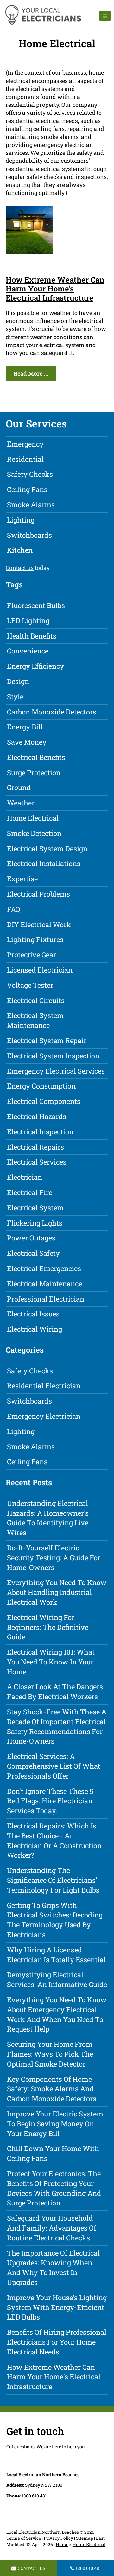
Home (62, 2544)
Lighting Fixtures (35, 939)
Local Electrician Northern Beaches (43, 2532)
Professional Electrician (46, 1299)
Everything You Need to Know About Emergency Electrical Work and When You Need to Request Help (57, 2014)
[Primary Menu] (105, 16)
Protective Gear (32, 955)
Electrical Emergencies (44, 1268)
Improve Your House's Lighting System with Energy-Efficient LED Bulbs (57, 2307)
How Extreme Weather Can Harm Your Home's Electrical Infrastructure (55, 289)
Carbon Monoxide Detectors (52, 712)
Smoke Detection (34, 833)
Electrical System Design (47, 848)
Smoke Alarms (31, 505)
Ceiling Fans (27, 489)
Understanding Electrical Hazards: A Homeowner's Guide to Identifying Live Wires (48, 1518)
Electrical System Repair (47, 1040)
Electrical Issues (33, 1314)
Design (18, 681)
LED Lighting (28, 621)
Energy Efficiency (35, 666)
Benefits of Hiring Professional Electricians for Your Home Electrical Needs (57, 2342)
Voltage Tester (30, 985)
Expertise (22, 879)
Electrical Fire (30, 1192)
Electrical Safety (33, 1253)
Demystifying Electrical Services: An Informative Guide (57, 1979)
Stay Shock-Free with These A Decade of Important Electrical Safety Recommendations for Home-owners (57, 1726)
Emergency (25, 444)
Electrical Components (44, 1101)
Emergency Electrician (44, 1416)
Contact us (20, 568)
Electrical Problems (38, 894)
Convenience (28, 651)
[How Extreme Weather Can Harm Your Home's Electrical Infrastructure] (29, 252)
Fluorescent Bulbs (36, 605)
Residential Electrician (44, 1386)
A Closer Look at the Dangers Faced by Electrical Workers (55, 1691)
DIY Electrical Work (39, 924)
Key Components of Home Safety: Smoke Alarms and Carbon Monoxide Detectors (52, 2089)
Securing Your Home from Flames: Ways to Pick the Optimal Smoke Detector (50, 2054)
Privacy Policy (58, 2538)
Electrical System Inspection (53, 1056)
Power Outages (31, 1238)
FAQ (14, 909)
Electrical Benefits (36, 757)
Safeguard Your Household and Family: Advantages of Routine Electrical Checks (52, 2228)
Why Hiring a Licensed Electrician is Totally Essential (56, 1955)
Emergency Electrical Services (56, 1071)
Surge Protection (34, 772)
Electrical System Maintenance (35, 1020)
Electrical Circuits (36, 1000)
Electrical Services (37, 1162)
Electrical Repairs (35, 1147)
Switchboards (29, 535)
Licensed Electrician (40, 970)
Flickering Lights (35, 1223)
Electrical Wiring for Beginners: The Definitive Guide (48, 1627)
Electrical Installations (44, 863)
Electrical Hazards (37, 1116)
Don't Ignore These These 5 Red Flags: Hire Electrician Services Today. (50, 1801)
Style (15, 697)
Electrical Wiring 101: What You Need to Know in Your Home (51, 1662)
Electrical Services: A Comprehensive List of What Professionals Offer (54, 1766)
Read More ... (31, 373)
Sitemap (85, 2538)
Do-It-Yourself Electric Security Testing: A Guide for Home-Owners (54, 1558)
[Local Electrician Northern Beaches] (43, 24)
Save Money (27, 742)
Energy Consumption (41, 1086)
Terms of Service (24, 2538)
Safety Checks (30, 474)
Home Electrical (33, 818)
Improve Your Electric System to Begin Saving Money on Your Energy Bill (55, 2124)
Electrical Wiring (35, 1329)
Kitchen (20, 550)
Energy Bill (25, 727)
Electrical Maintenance (44, 1284)
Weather (21, 803)
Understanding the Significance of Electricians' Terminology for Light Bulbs (53, 1880)
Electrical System (35, 1208)
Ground (19, 787)
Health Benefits (32, 636)
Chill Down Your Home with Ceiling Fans (53, 2153)
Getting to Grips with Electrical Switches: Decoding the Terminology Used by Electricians (55, 1920)
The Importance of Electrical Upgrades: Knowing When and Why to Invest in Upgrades (53, 2268)
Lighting (21, 520)
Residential (25, 459)
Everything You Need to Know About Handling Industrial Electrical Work (57, 1592)
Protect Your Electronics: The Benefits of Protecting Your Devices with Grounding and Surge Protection (54, 2188)
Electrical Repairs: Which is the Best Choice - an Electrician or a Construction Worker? (54, 1840)
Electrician (25, 1177)
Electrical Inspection (40, 1132)
